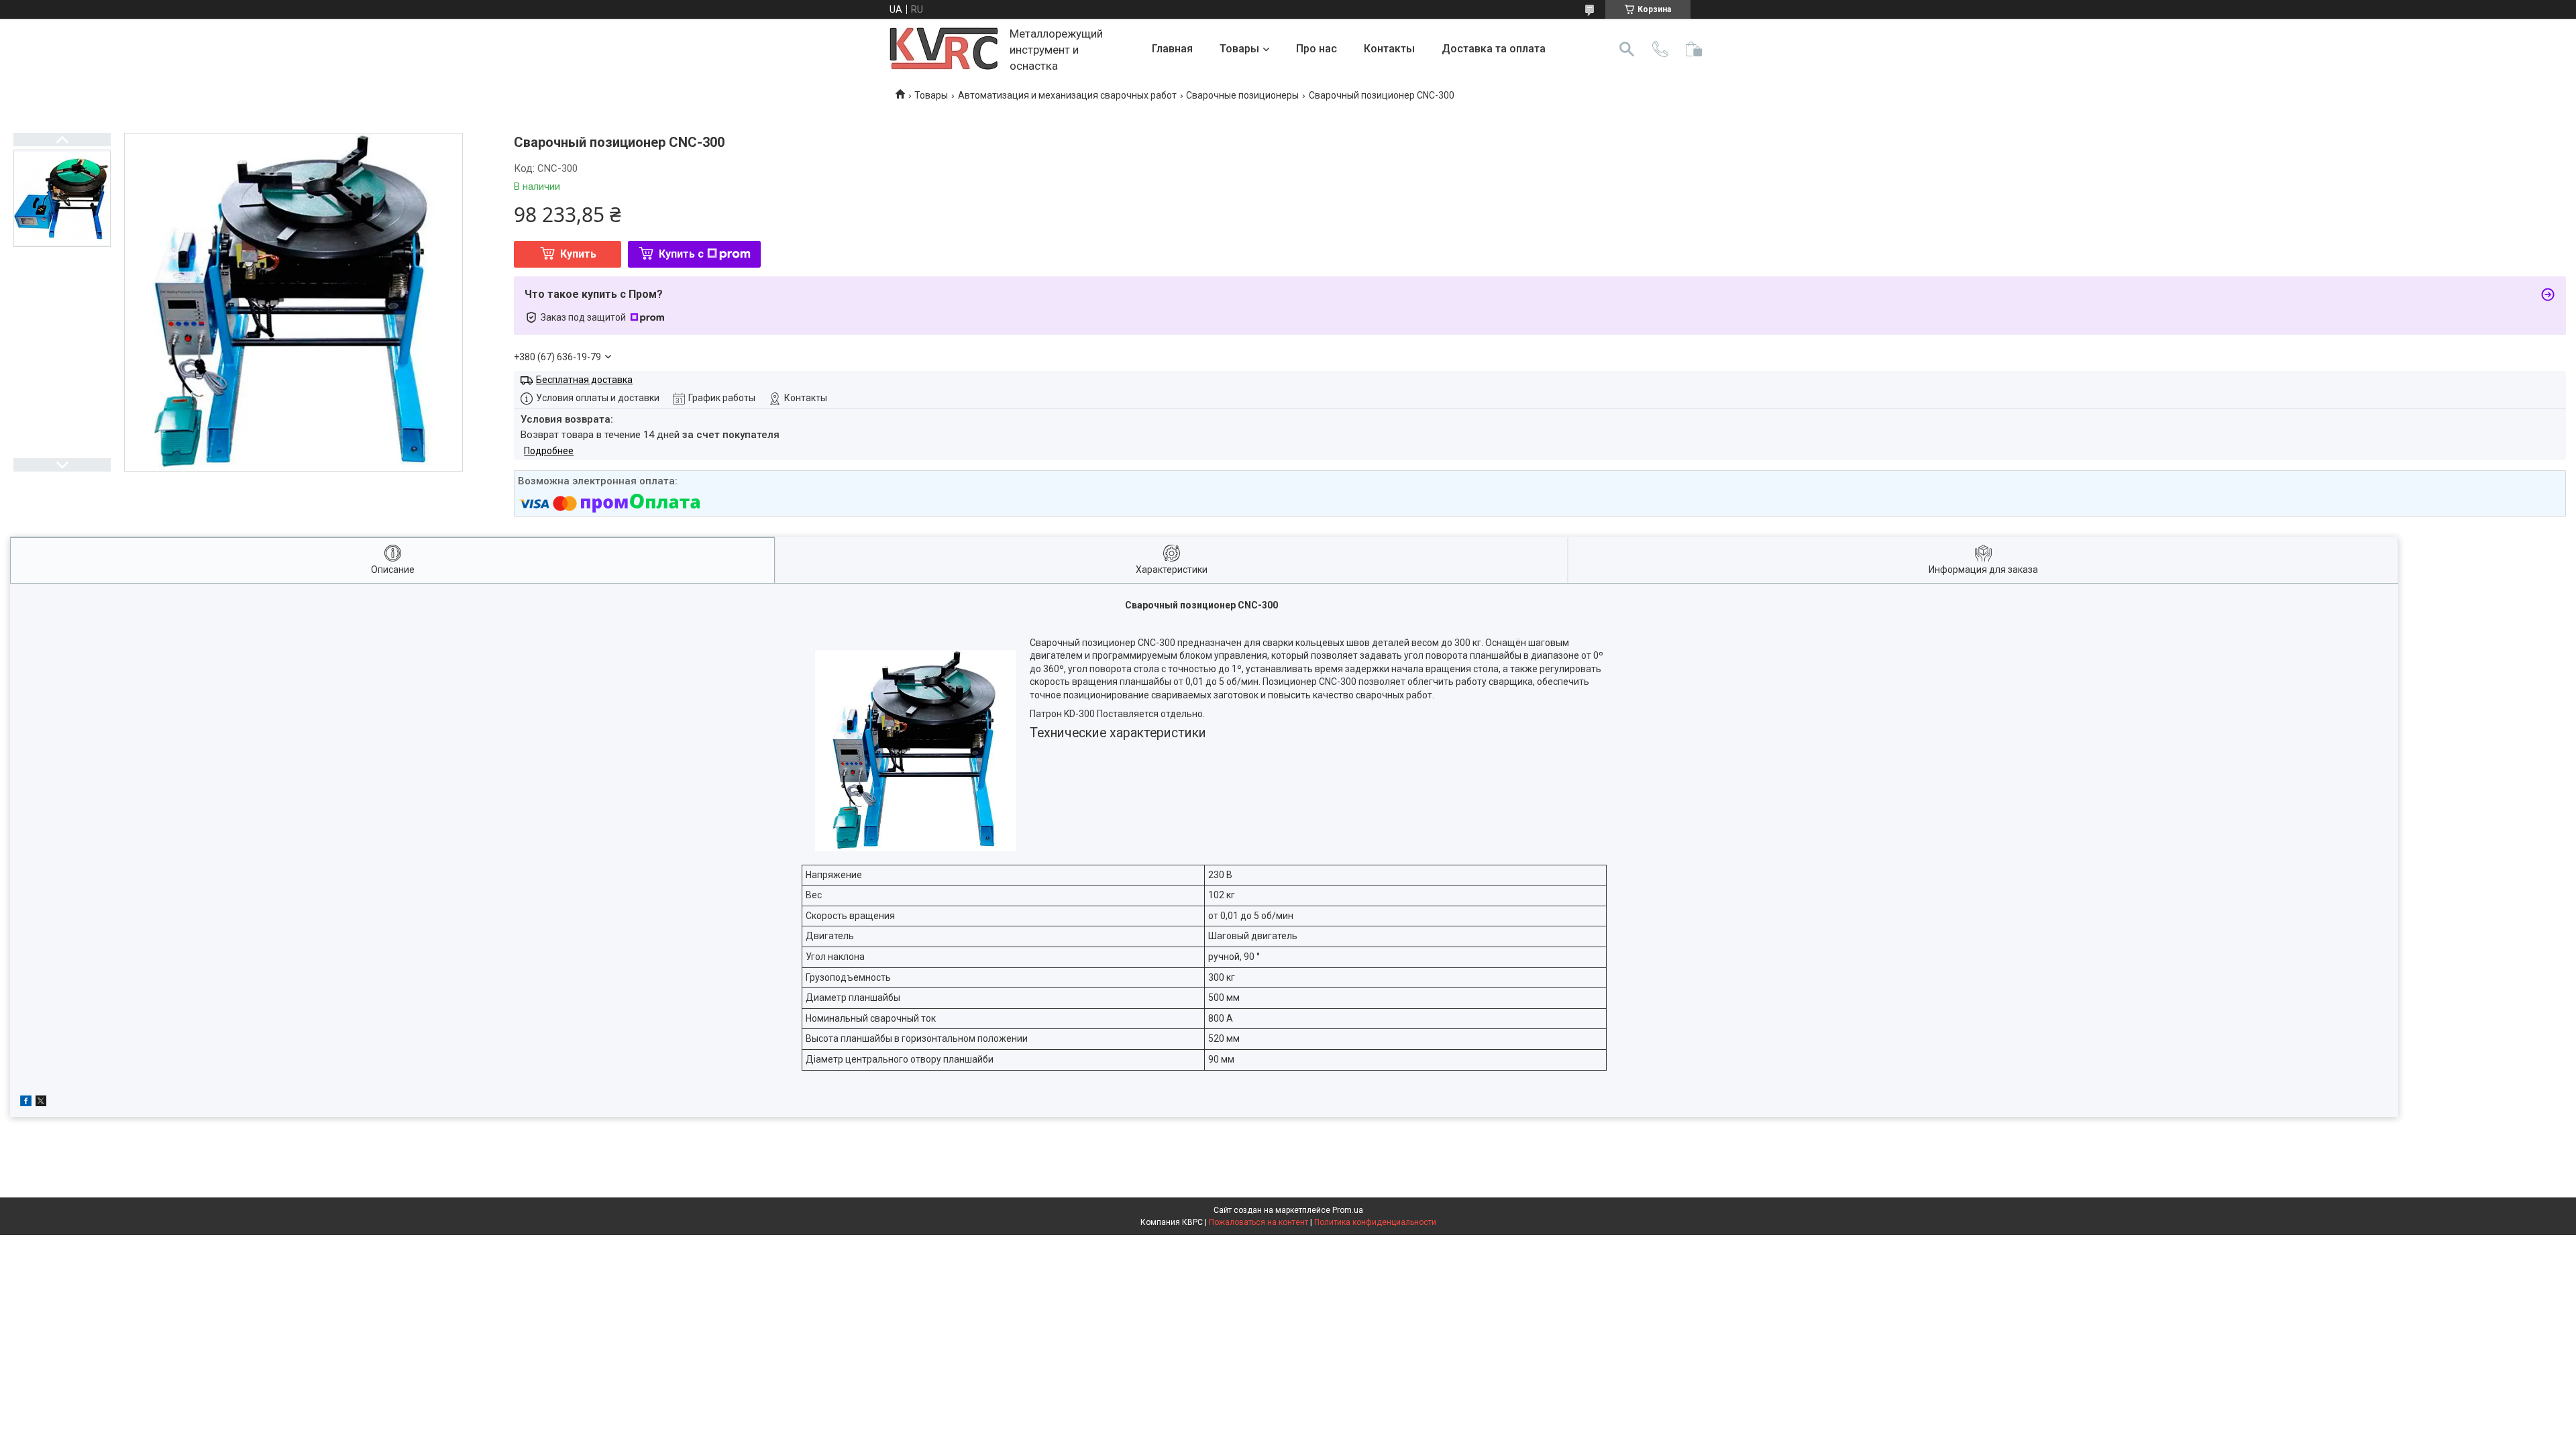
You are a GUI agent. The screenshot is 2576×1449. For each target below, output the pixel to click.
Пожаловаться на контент (1258, 1222)
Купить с (681, 254)
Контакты (1389, 49)
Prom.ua (1348, 1210)
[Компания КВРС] (944, 49)
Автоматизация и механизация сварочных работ (1067, 95)
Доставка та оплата (1494, 49)
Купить (578, 254)
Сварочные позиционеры (1242, 95)
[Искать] (1627, 49)
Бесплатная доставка (584, 380)
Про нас (1317, 49)
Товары (1239, 49)
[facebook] (26, 1103)
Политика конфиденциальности (1375, 1222)
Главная (1172, 49)
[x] (41, 1103)
